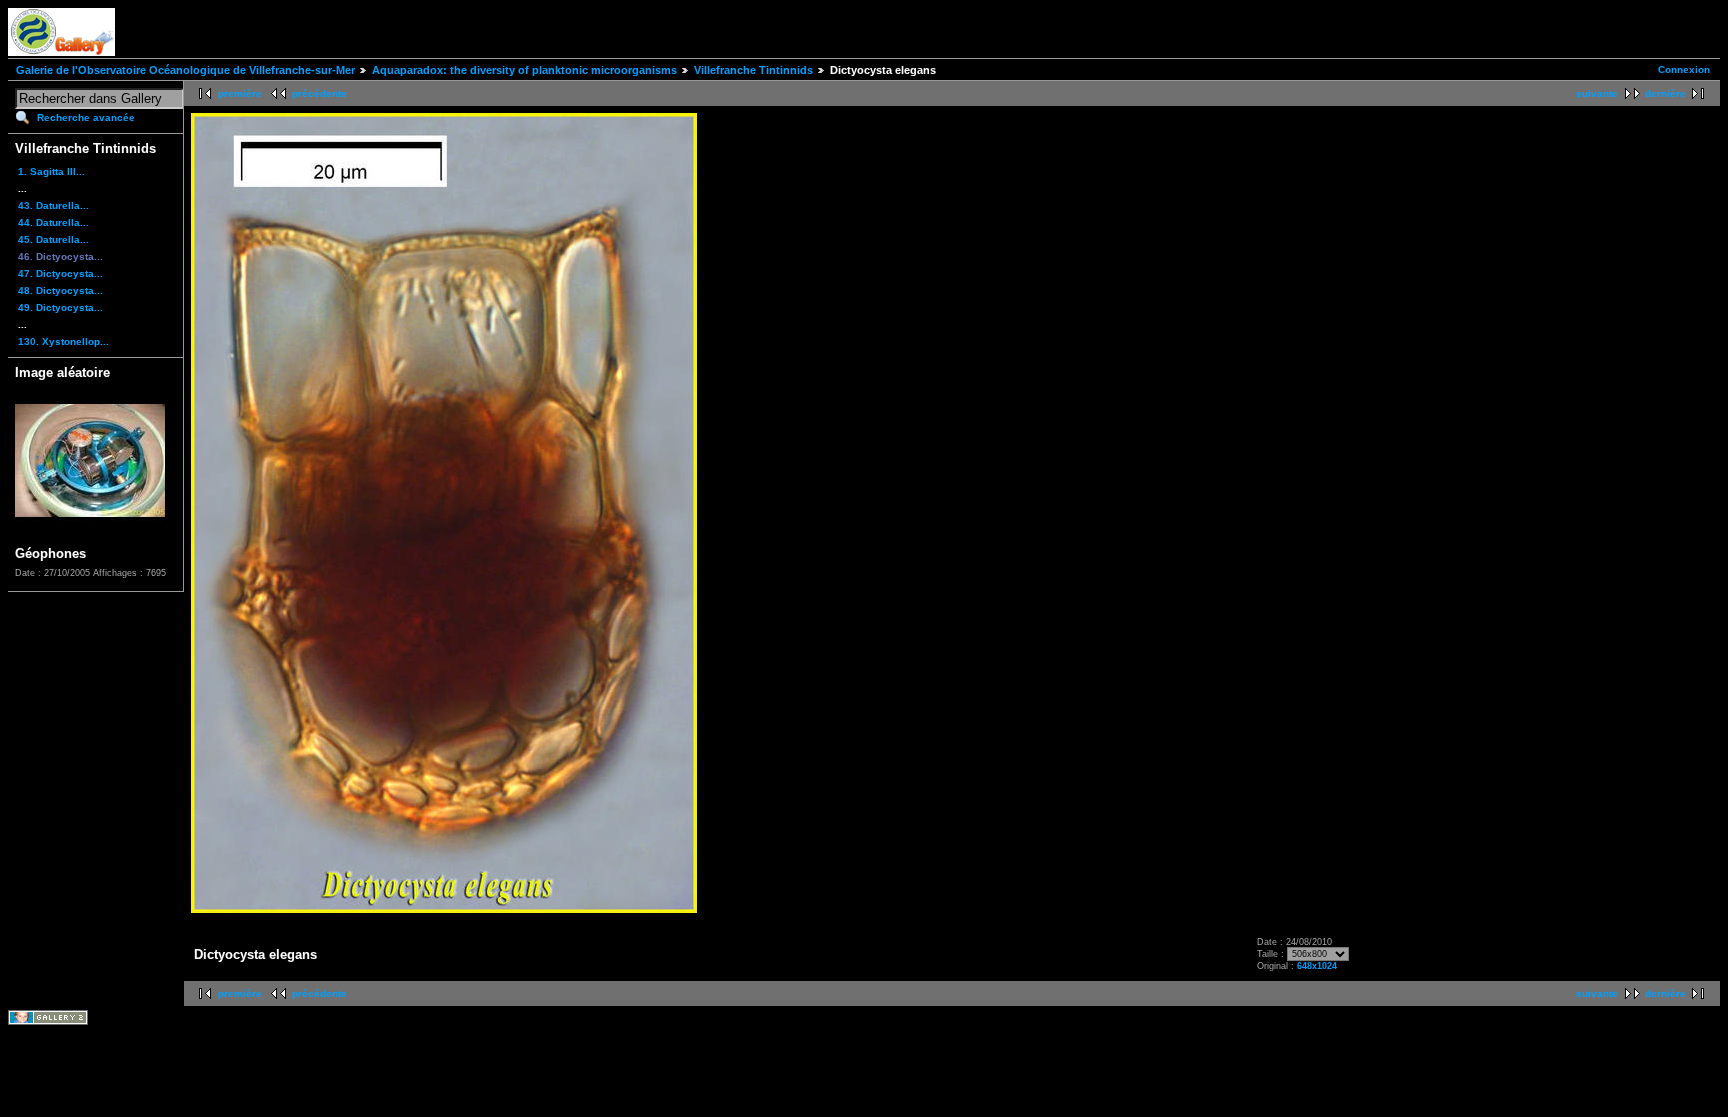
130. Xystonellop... (63, 341)
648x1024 (1317, 966)
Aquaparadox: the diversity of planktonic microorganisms (524, 70)
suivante (1597, 93)
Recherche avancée (86, 117)
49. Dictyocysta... (60, 307)
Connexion (1684, 69)
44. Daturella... (53, 222)
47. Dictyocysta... (60, 273)
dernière (1665, 93)
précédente (319, 93)
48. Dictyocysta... (60, 290)
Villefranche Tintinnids (753, 70)
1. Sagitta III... (51, 171)
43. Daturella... (53, 205)
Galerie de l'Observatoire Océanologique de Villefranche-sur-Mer (185, 70)
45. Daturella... (53, 239)
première (240, 93)
